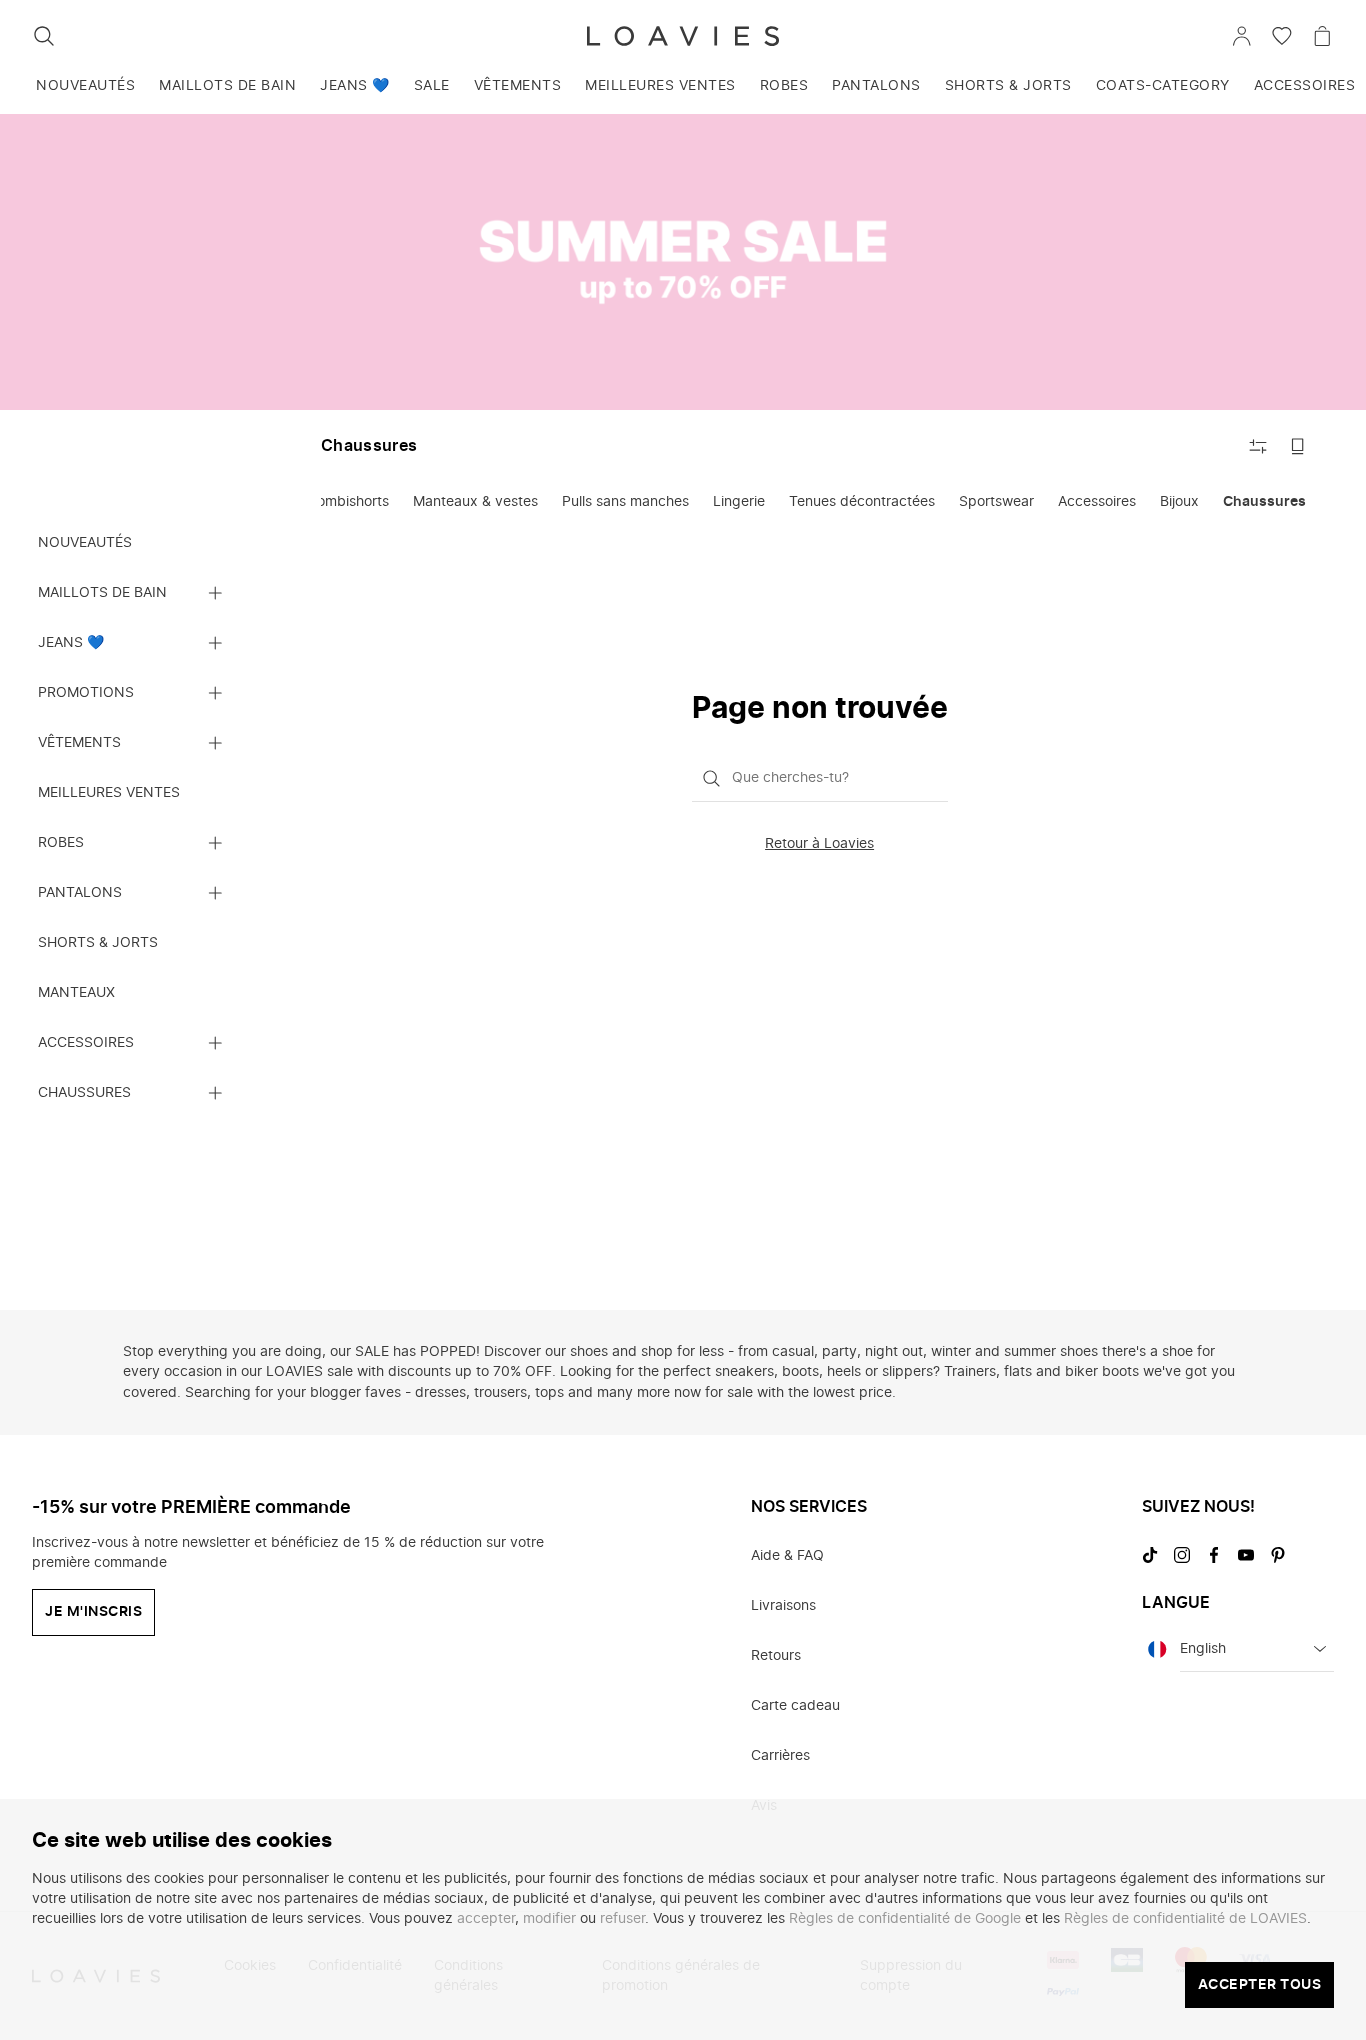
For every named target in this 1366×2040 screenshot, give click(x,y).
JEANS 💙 (355, 86)
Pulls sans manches (625, 502)
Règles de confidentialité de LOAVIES (1185, 1919)
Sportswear (996, 502)
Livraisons (783, 1606)
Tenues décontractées (862, 502)
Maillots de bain (227, 86)
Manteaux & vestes (475, 502)
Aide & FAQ (787, 1556)
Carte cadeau (795, 1706)
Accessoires (86, 1043)
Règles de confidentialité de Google (905, 1919)
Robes (784, 86)
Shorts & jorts (1008, 86)
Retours (776, 1656)
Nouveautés (85, 86)
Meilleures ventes (660, 86)
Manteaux (76, 993)
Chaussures (84, 1093)
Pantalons (876, 86)
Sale (432, 86)
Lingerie (739, 502)
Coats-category (1163, 86)
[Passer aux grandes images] (1298, 446)
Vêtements (518, 86)
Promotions (86, 693)
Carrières (780, 1756)
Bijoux (1179, 502)
